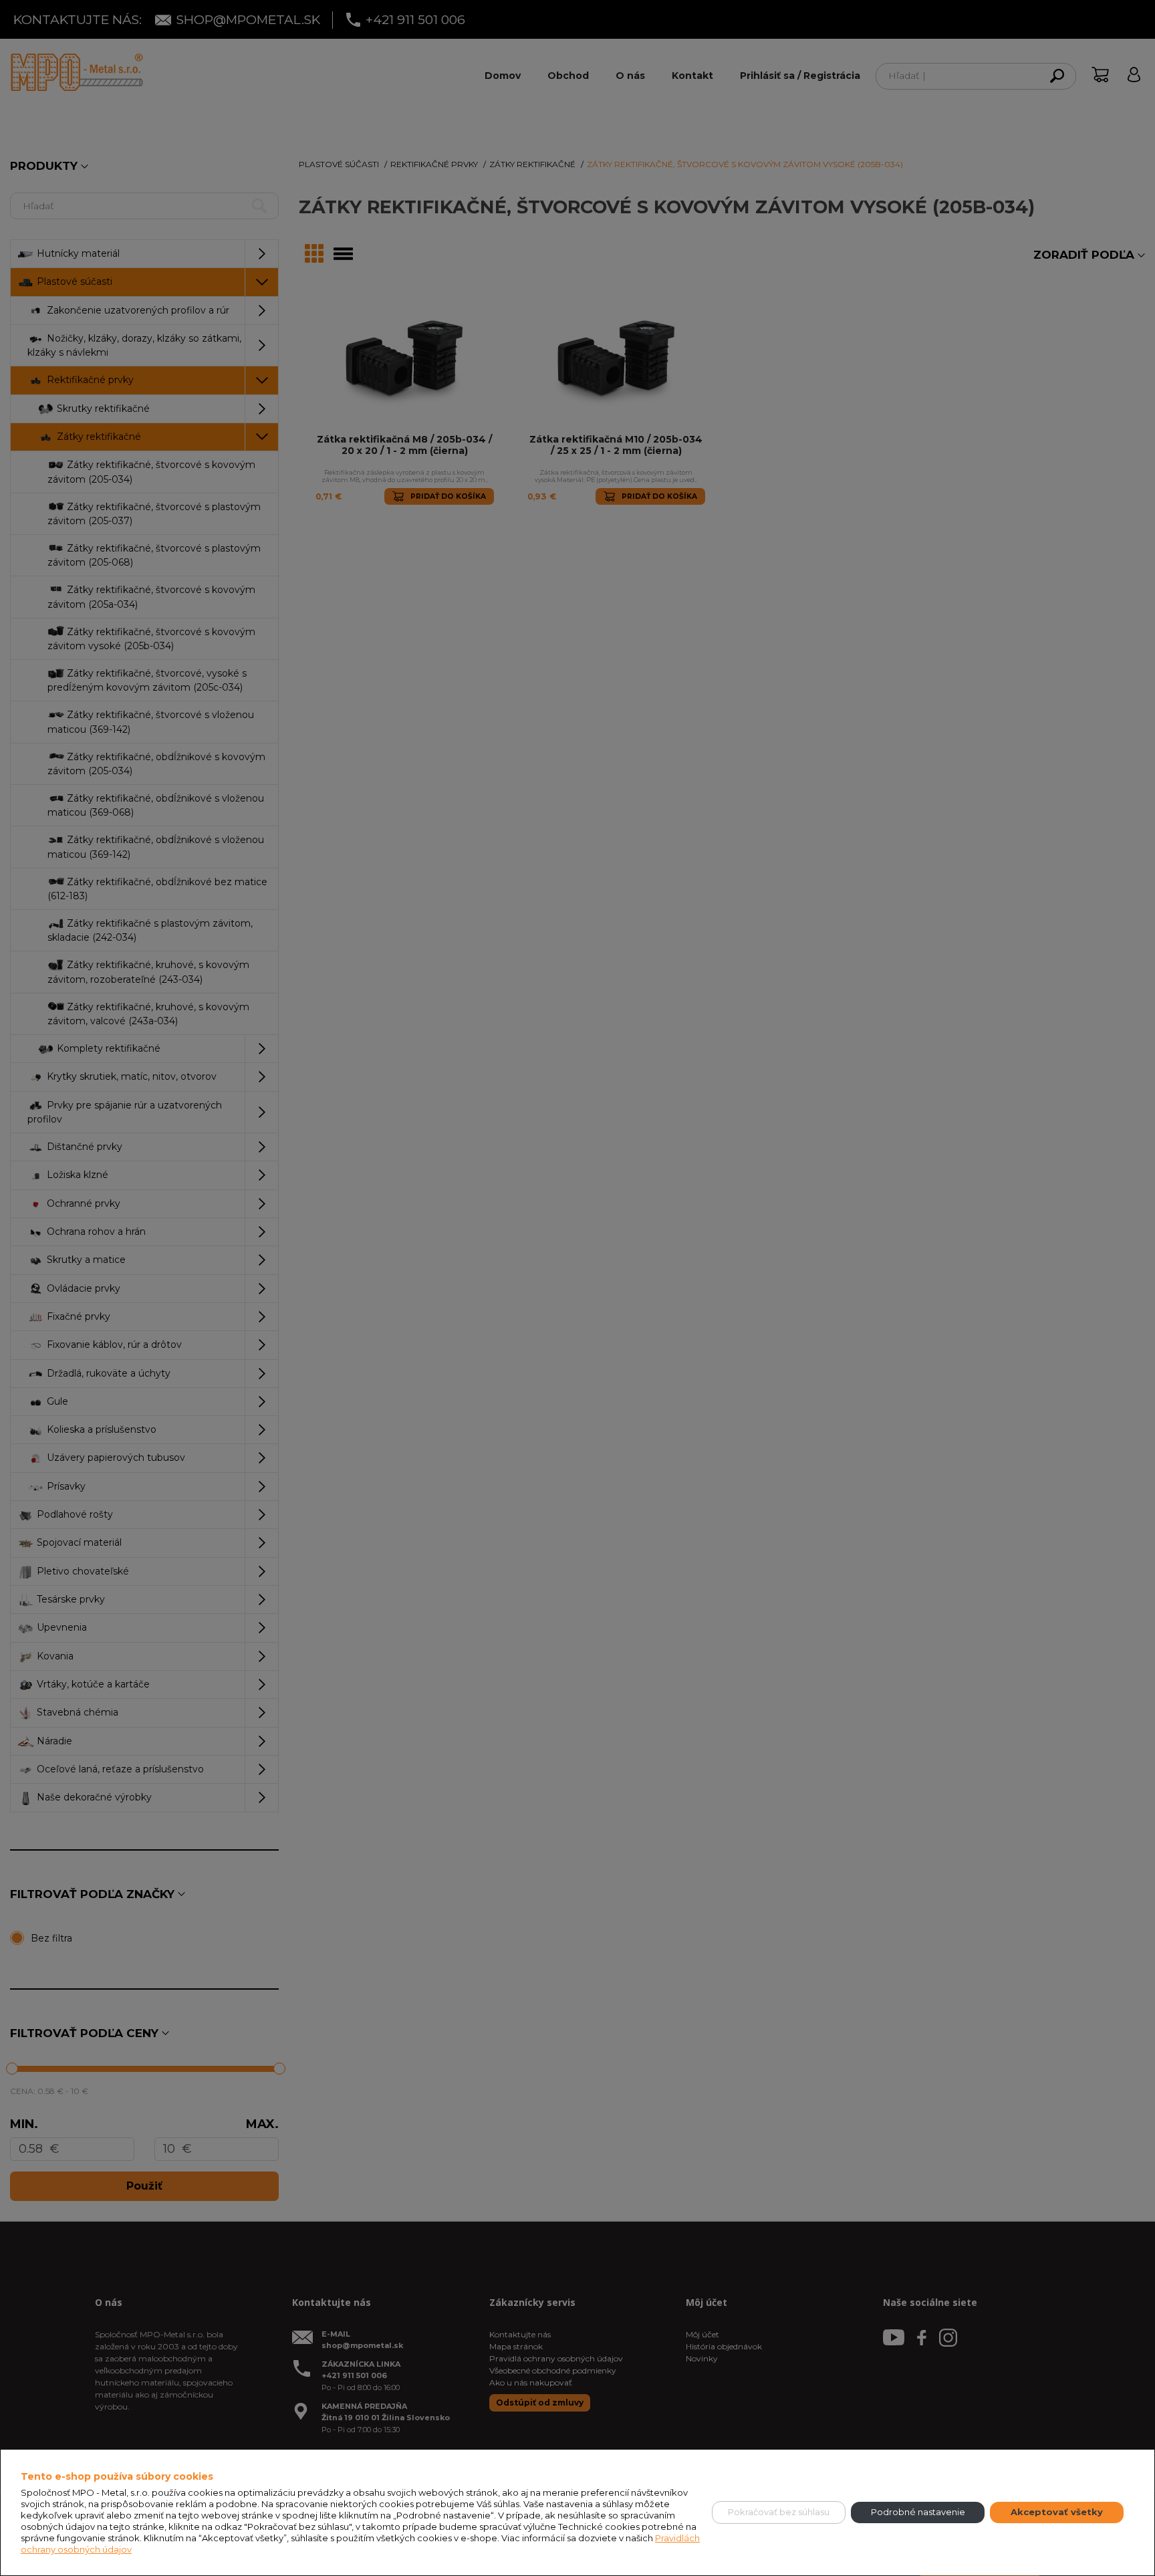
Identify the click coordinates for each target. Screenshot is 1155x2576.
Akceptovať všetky (1057, 2512)
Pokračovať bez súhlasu (779, 2512)
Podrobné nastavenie (918, 2512)
